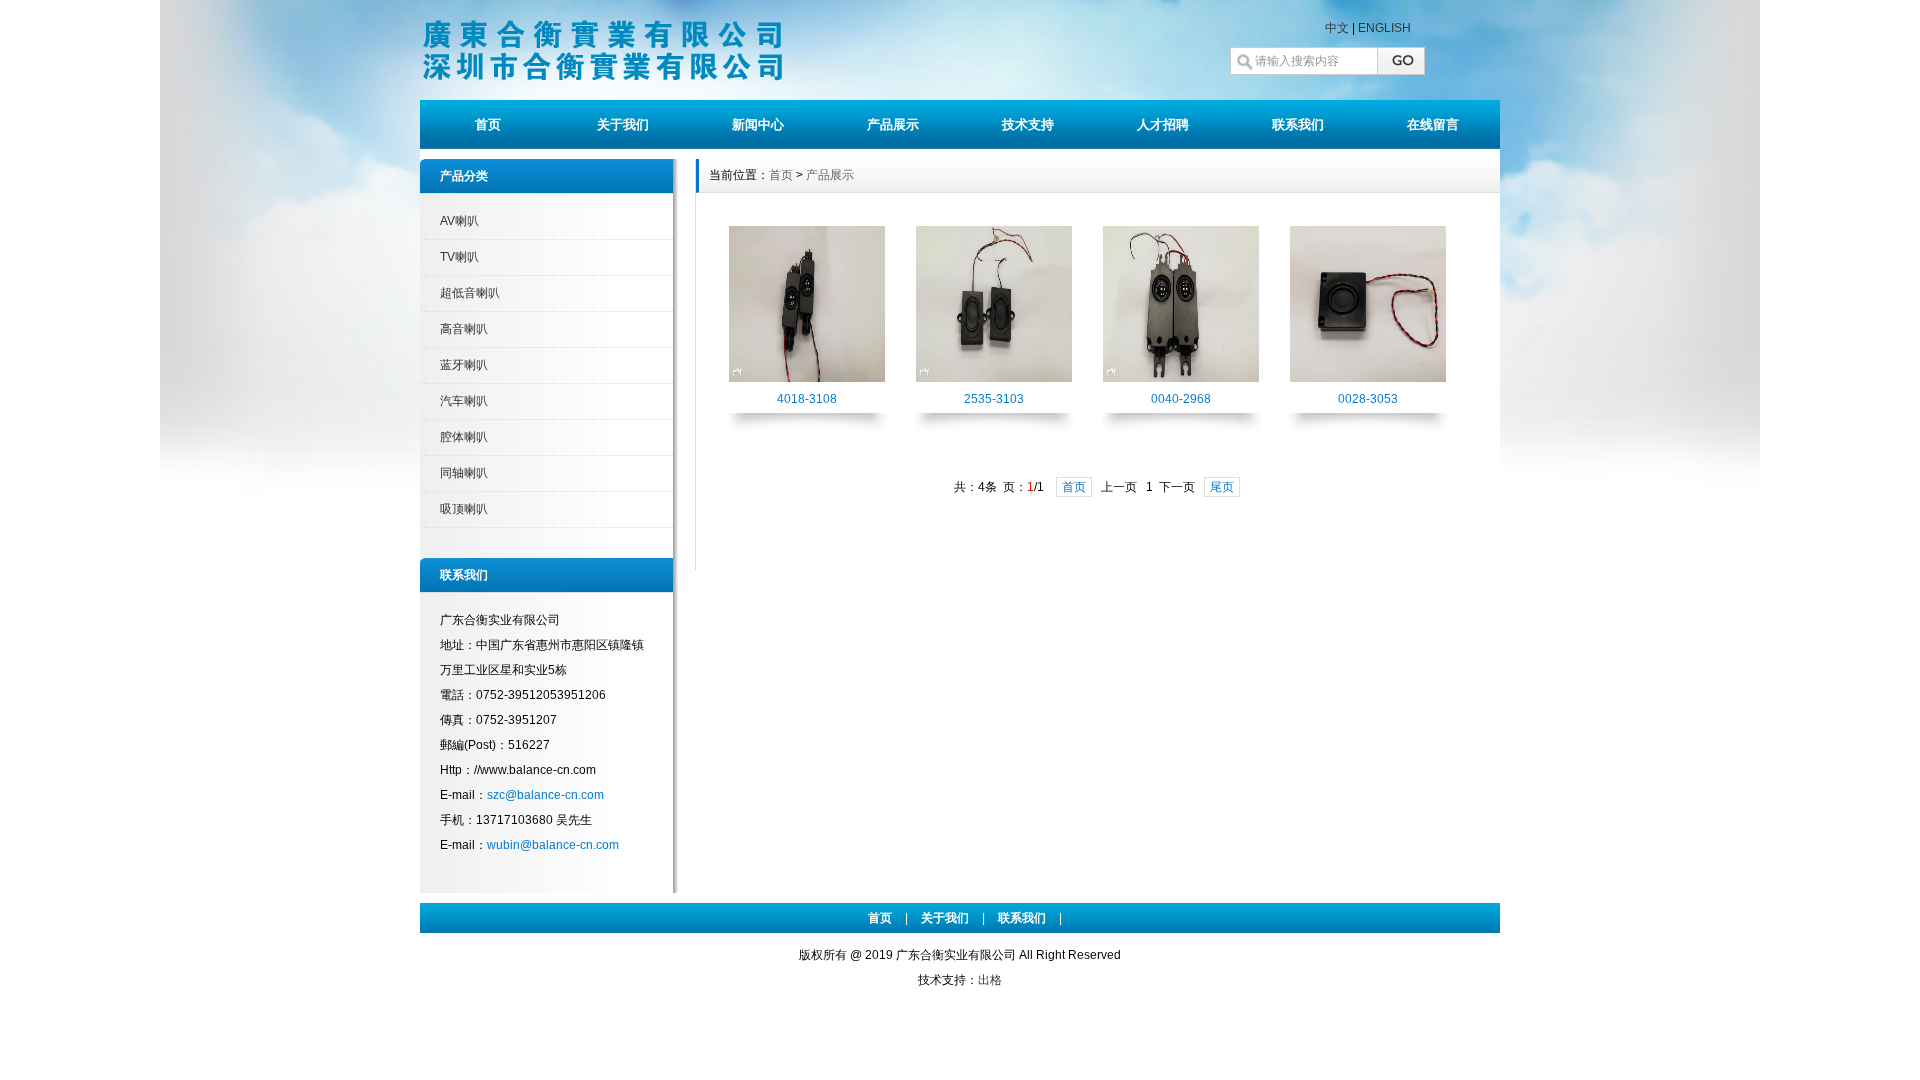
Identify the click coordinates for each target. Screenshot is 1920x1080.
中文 (1337, 28)
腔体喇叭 (464, 437)
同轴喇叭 (464, 473)
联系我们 (1298, 124)
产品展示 (893, 124)
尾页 (1222, 487)
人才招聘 (1163, 124)
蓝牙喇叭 (464, 365)
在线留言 (1433, 124)
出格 (990, 980)
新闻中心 (758, 124)
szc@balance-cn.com (545, 795)
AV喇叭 (459, 221)
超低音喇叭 (470, 293)
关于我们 (623, 124)
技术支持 (1028, 124)
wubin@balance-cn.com (553, 845)
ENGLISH (1384, 28)
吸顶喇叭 (464, 509)
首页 (488, 124)
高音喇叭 (464, 329)
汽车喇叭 (464, 401)
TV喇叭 (459, 257)
